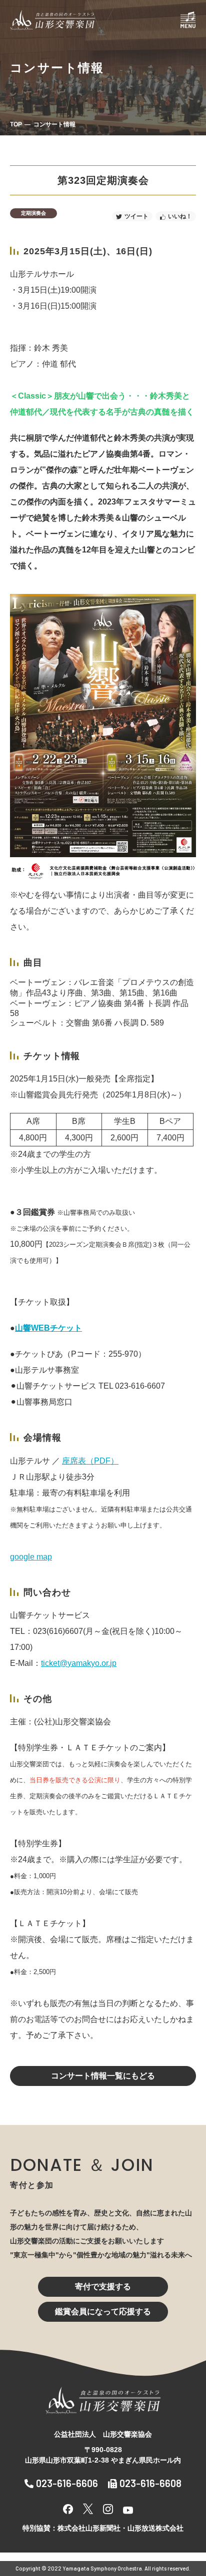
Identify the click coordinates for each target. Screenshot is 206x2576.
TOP (16, 124)
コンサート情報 (54, 124)
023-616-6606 (67, 2483)
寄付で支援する (103, 2287)
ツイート (136, 216)
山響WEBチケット (48, 1328)
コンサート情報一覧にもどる (103, 2076)
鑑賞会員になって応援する (103, 2312)
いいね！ (180, 216)
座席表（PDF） (90, 1461)
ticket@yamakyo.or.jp (79, 1663)
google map (31, 1557)
